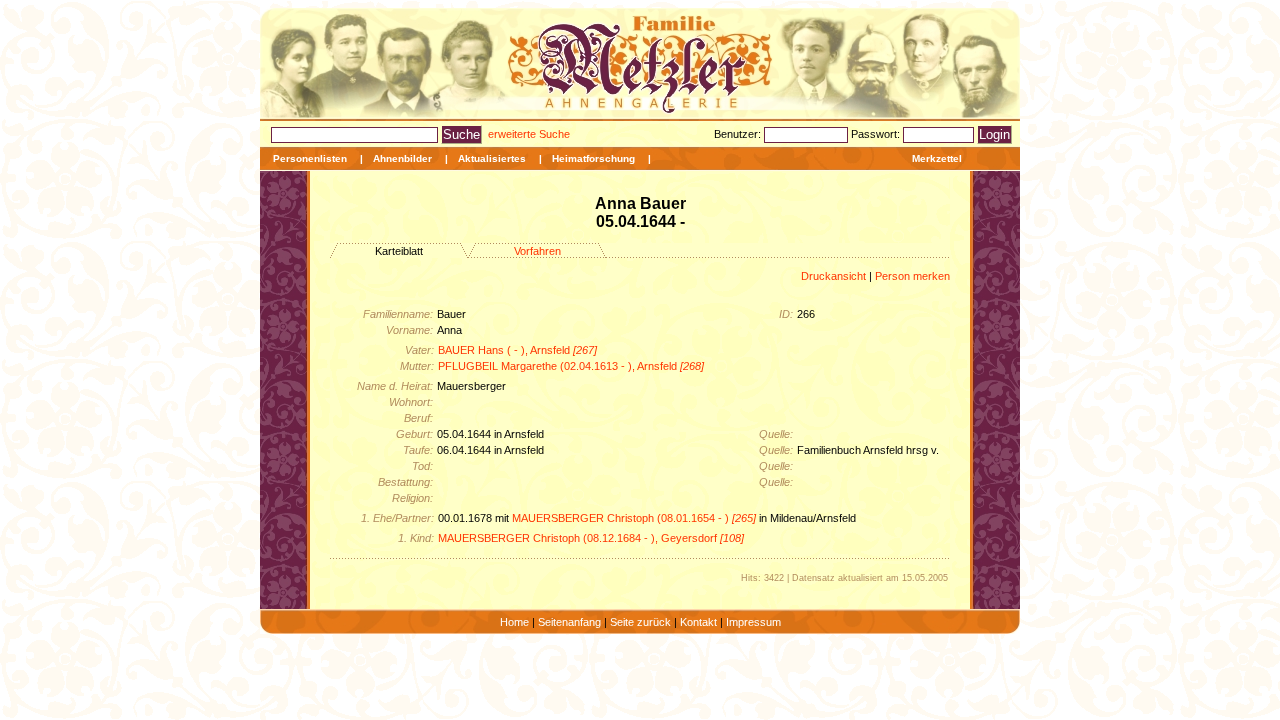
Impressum (753, 622)
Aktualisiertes (492, 158)
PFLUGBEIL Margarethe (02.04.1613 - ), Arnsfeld (571, 366)
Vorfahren (537, 251)
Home (514, 622)
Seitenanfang (569, 622)
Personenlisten (310, 158)
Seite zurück (640, 622)
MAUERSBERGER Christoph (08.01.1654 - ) (634, 518)
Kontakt (698, 622)
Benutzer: (739, 134)
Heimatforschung (593, 158)
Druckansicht (833, 276)
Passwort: (877, 134)
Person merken (912, 276)
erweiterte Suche (529, 134)
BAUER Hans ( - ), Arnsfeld (517, 350)
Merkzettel (937, 158)
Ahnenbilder (402, 158)
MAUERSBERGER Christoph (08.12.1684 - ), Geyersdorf (591, 538)
